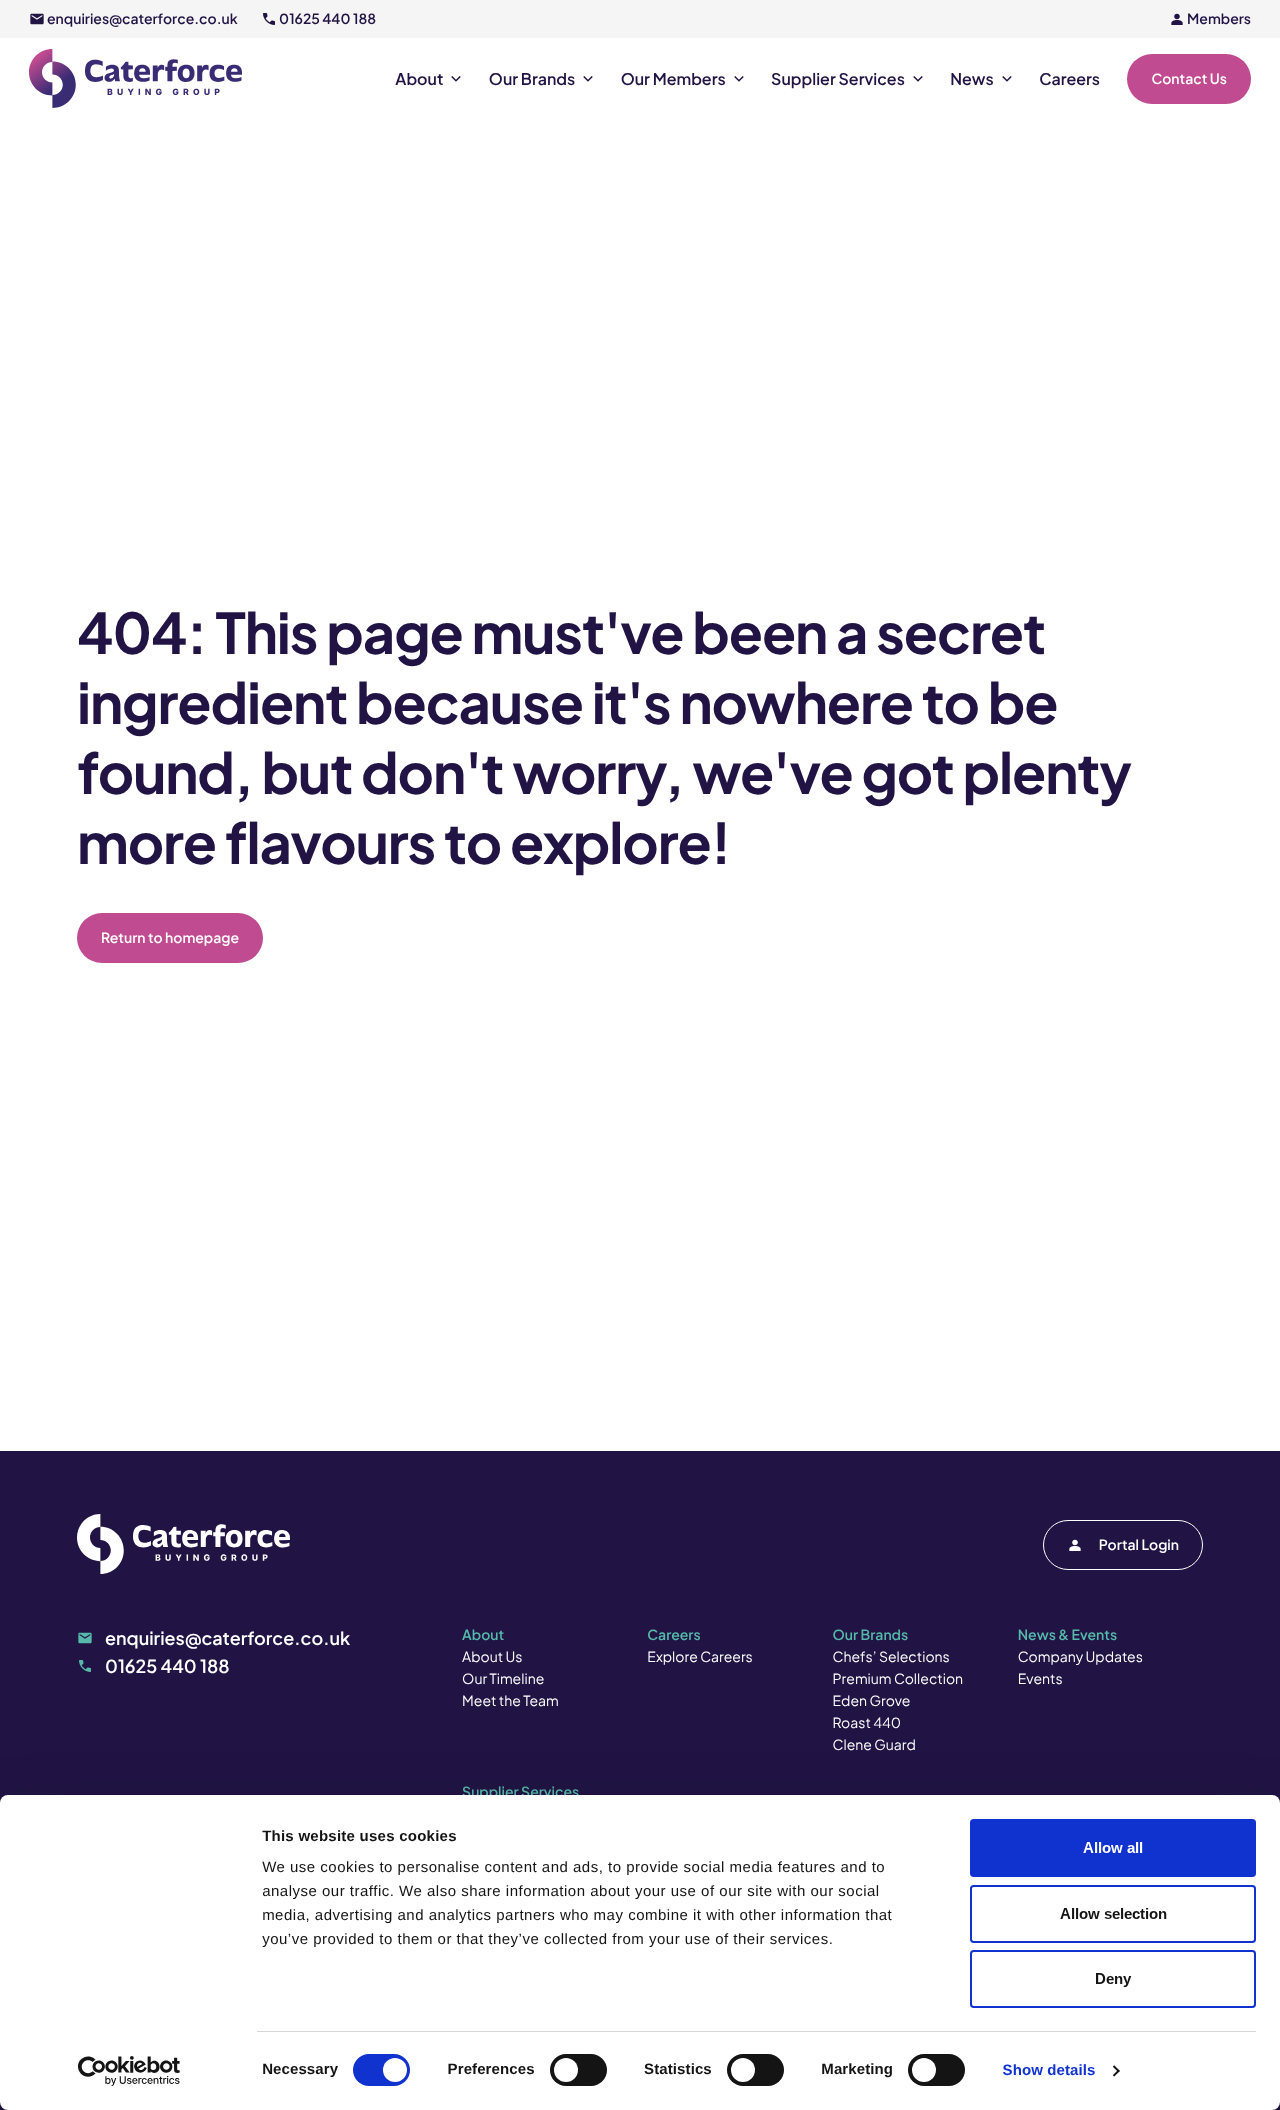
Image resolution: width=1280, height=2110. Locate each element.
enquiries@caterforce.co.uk (142, 19)
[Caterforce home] (135, 78)
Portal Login (1139, 1545)
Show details (1049, 2070)
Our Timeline (503, 1679)
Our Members (673, 79)
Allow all (1113, 1847)
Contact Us (1189, 79)
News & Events (1067, 1635)
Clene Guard (874, 1745)
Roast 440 (867, 1723)
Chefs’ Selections (891, 1657)
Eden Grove (872, 1701)
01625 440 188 (327, 19)
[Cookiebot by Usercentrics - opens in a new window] (129, 2071)
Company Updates (1080, 1657)
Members (1219, 19)
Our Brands (532, 79)
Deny (1113, 1978)
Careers (1069, 79)
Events (1040, 1679)
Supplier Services (838, 79)
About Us (492, 1657)
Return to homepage (170, 938)
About (419, 79)
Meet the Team (510, 1701)
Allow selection (1113, 1913)
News (972, 79)
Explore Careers (699, 1657)
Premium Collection (898, 1679)
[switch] (578, 2070)
